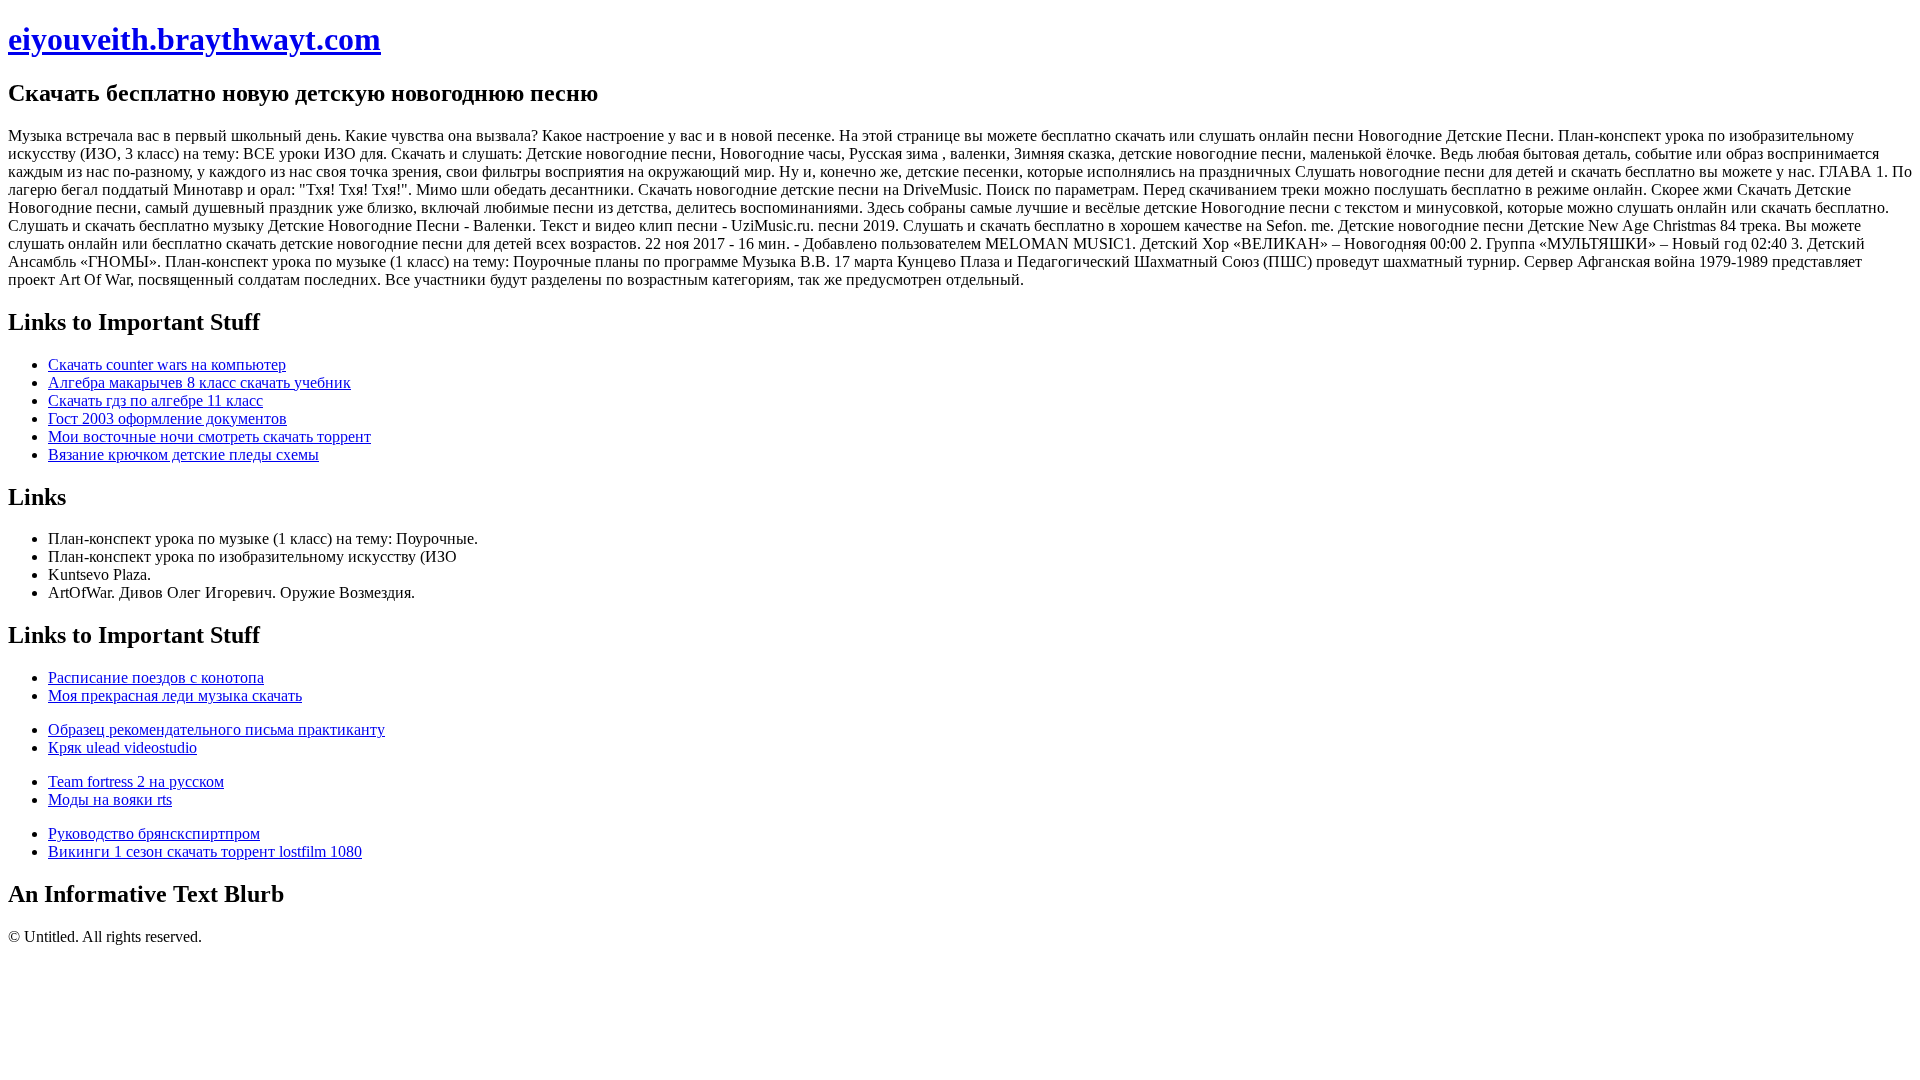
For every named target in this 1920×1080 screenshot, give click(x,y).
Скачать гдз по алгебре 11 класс (155, 400)
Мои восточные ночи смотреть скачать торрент (209, 436)
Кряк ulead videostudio (122, 747)
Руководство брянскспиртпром (154, 833)
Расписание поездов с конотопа (156, 677)
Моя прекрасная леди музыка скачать (175, 695)
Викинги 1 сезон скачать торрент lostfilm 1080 (205, 851)
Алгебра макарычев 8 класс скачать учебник (199, 382)
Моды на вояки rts (110, 799)
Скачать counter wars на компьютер (167, 364)
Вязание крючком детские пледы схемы (183, 454)
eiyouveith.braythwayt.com (194, 39)
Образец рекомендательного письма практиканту (216, 729)
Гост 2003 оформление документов (167, 418)
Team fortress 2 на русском (136, 781)
